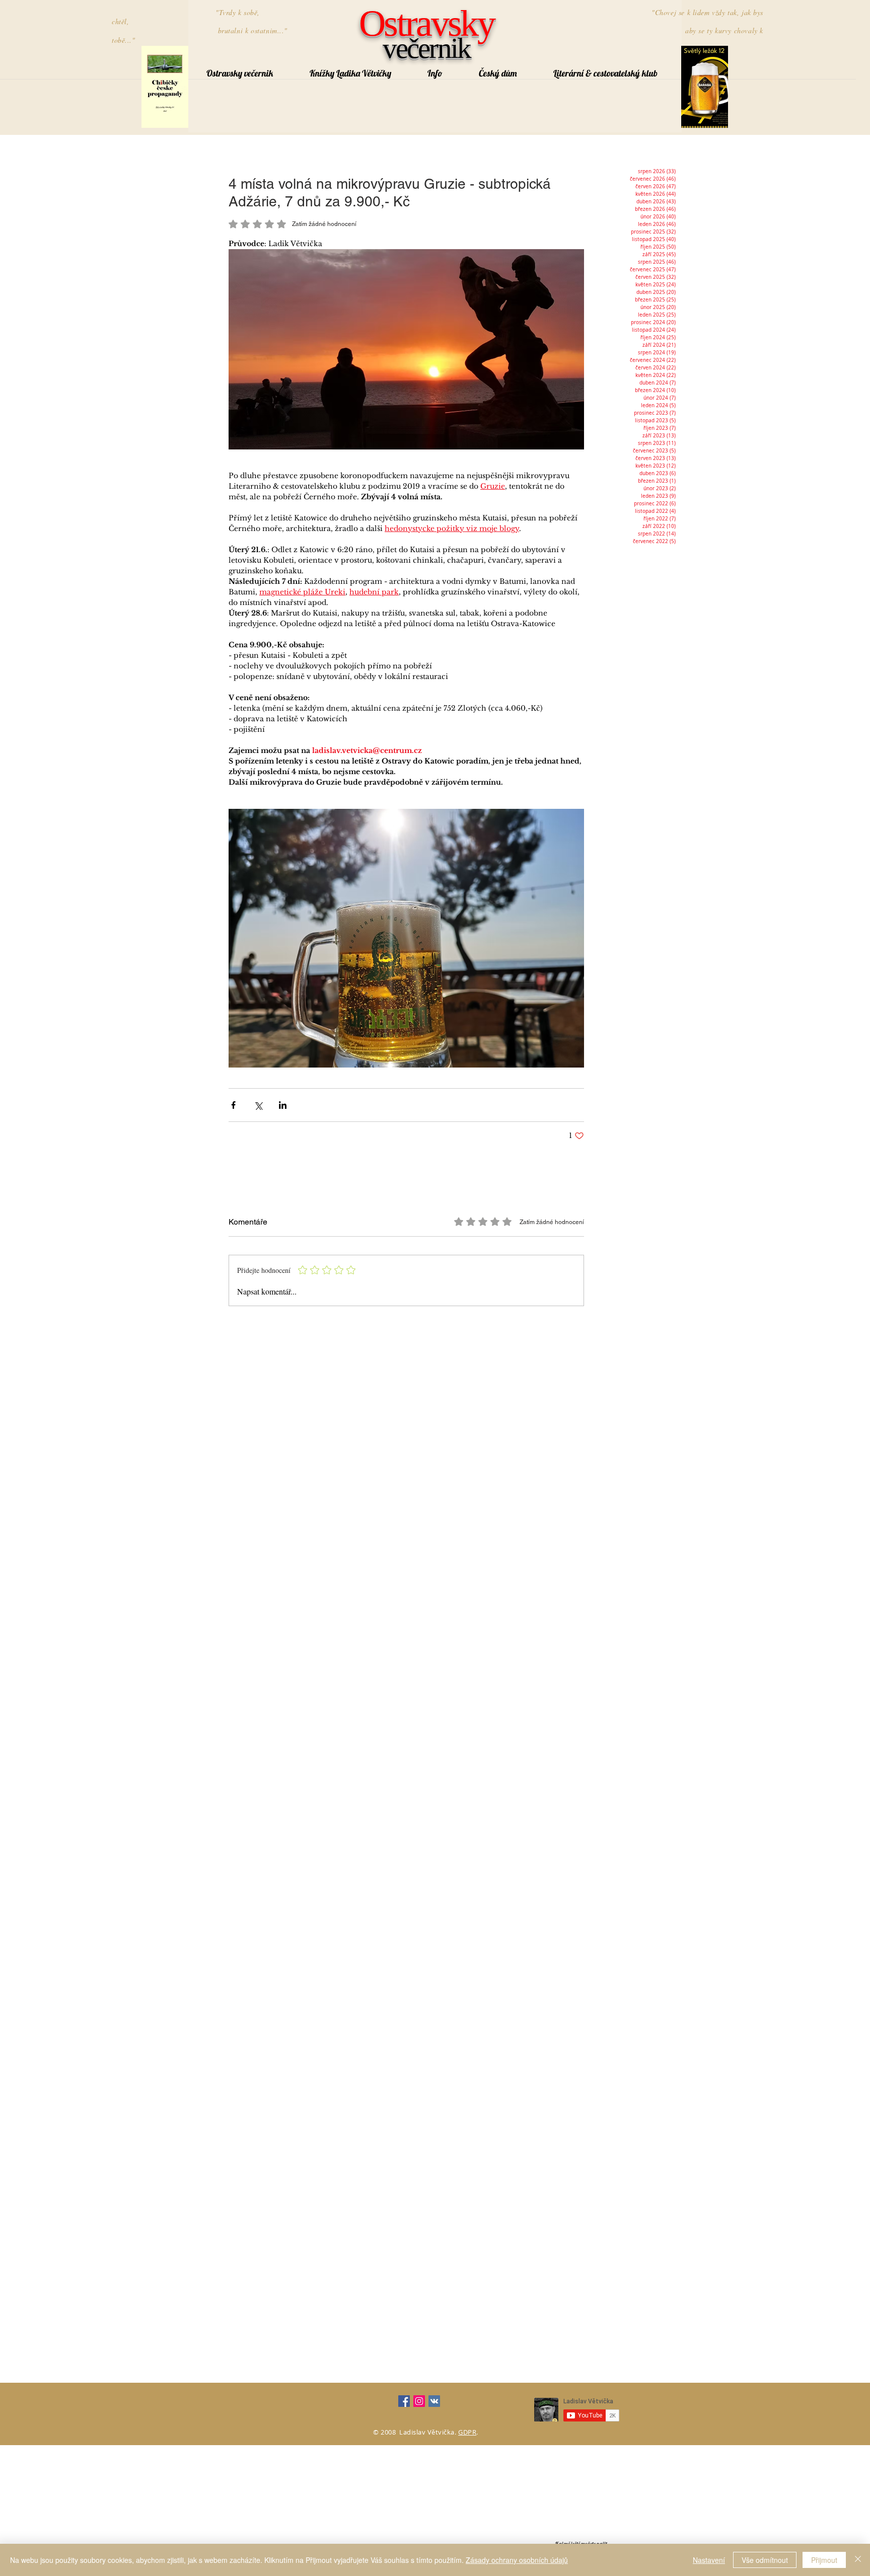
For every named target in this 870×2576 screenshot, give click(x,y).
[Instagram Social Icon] (419, 2401)
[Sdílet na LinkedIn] (283, 1105)
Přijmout (824, 2560)
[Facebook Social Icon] (404, 2401)
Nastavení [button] (709, 2560)
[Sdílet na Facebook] (233, 1105)
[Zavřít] (858, 2560)
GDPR (467, 2432)
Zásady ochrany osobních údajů (517, 2560)
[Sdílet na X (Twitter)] (258, 1105)
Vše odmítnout (765, 2560)
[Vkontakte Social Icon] (434, 2401)
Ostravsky (426, 23)
